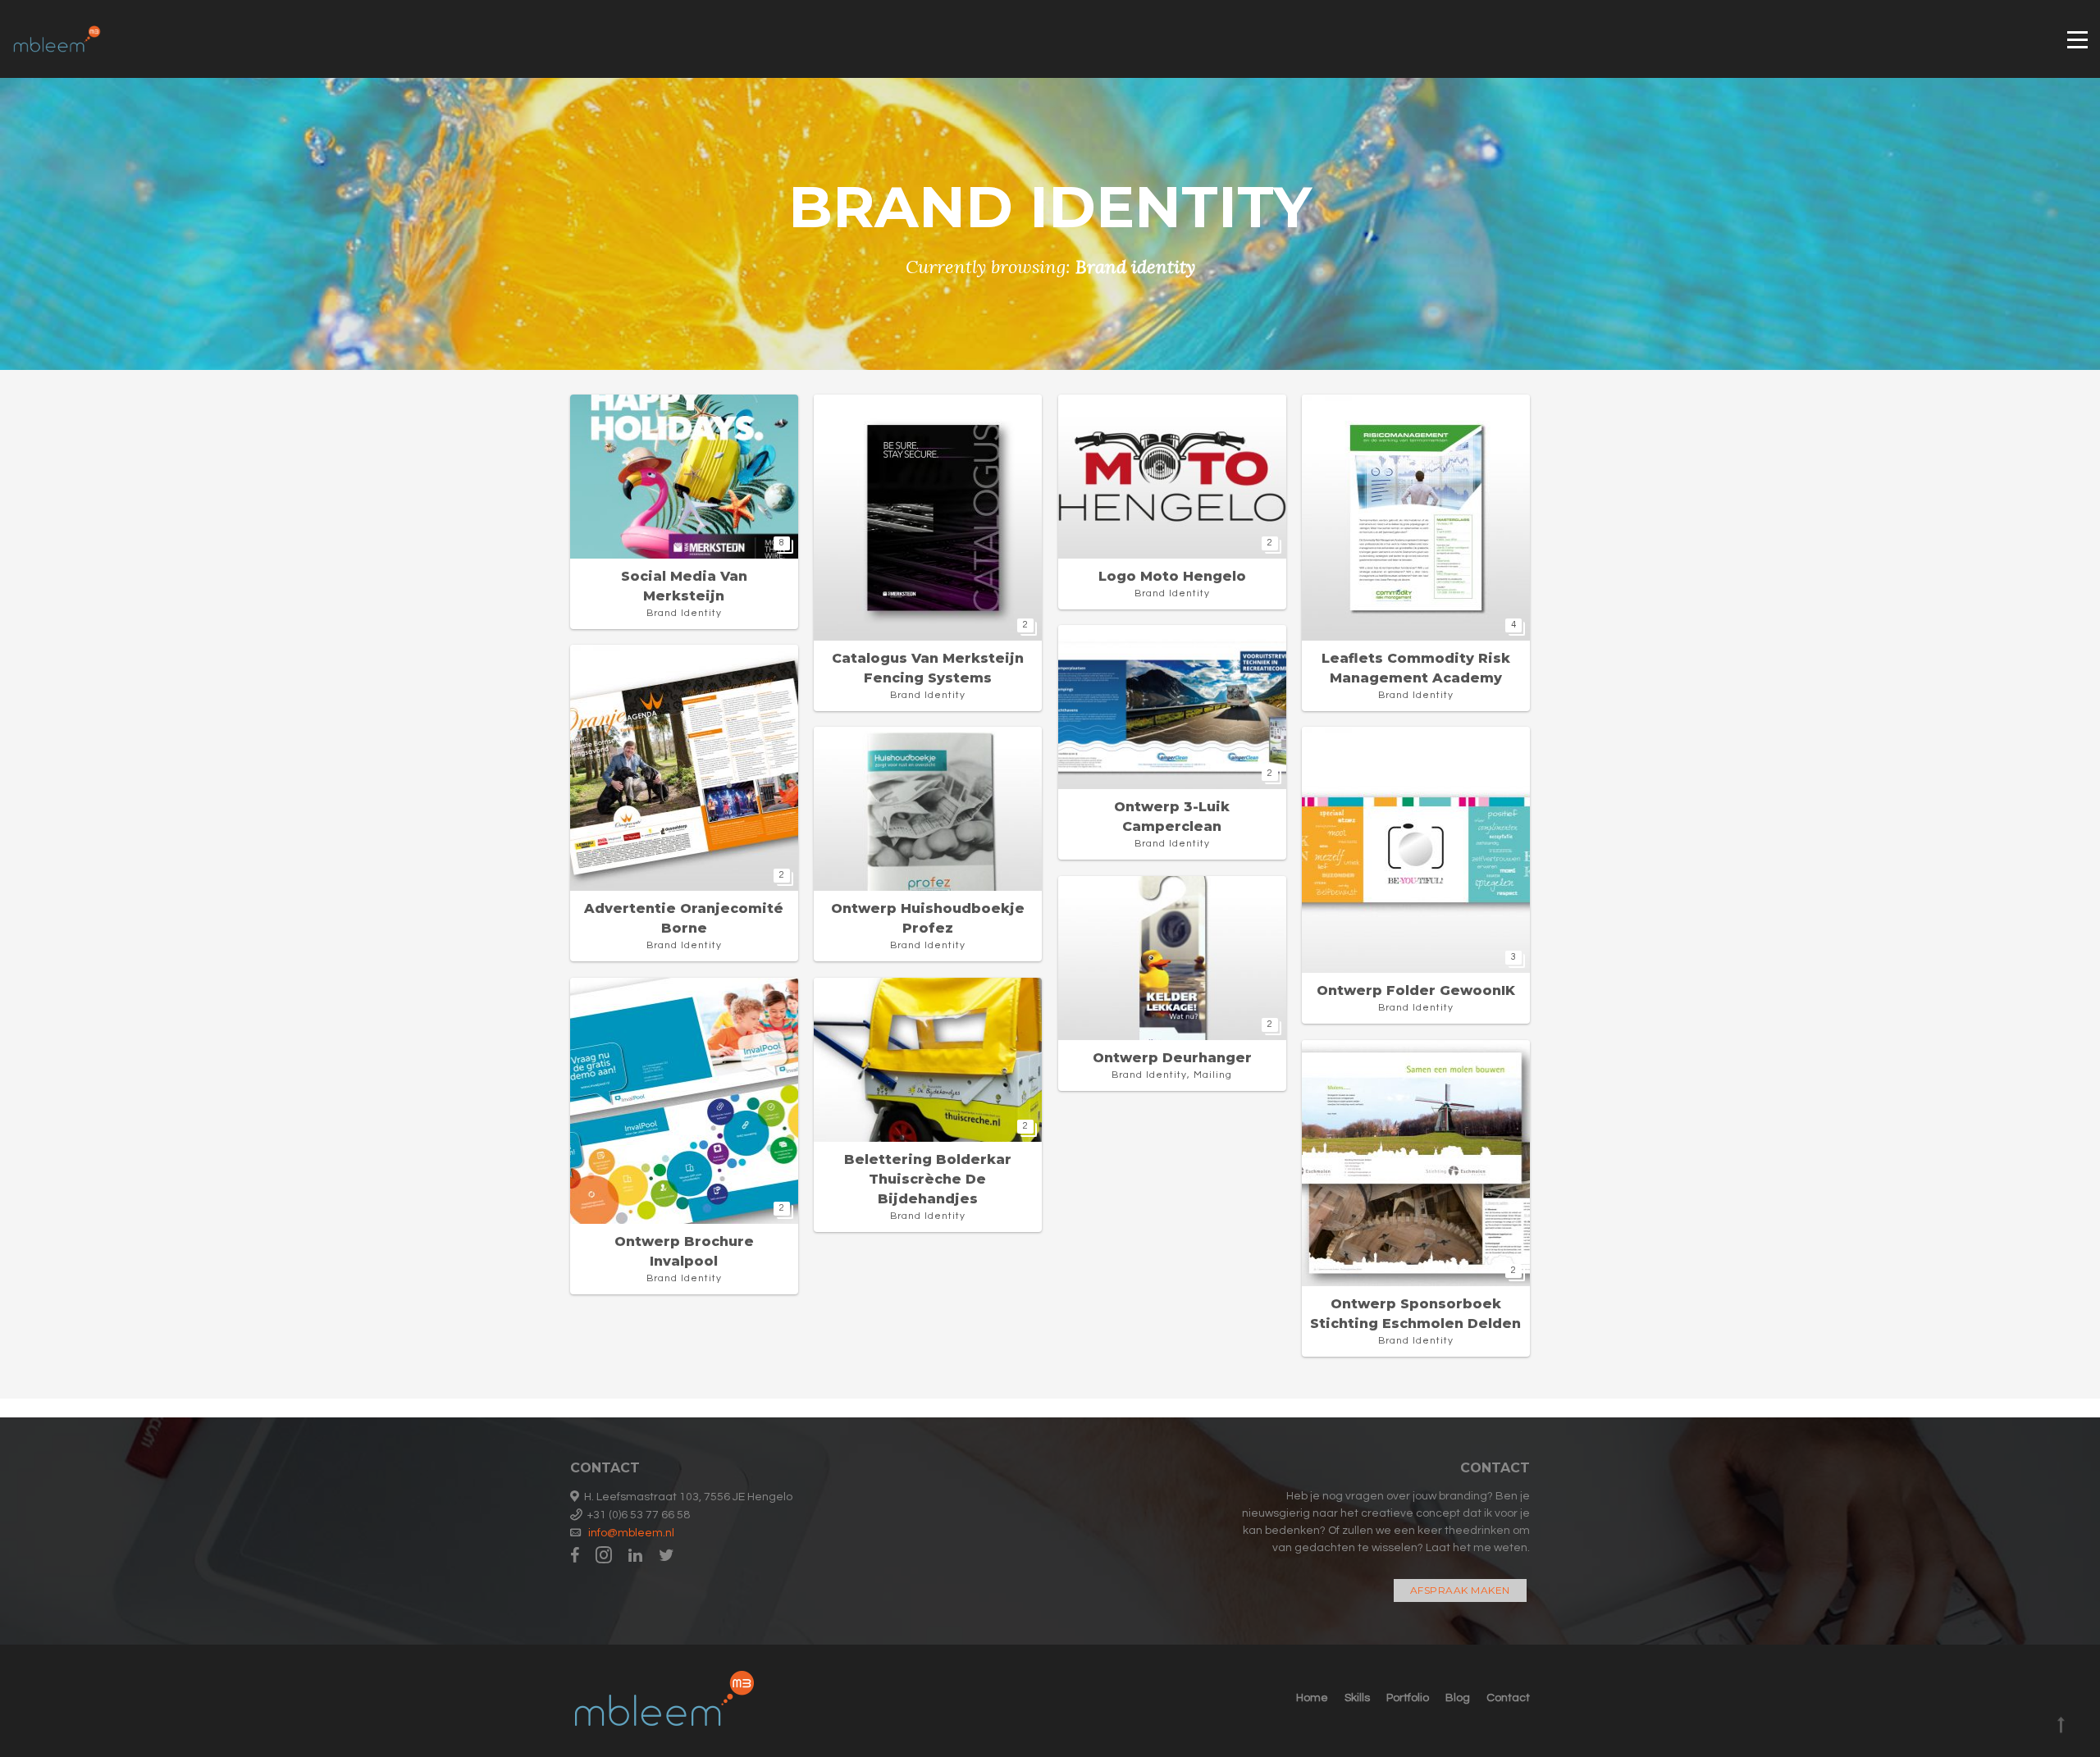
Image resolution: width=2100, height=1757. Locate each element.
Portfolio (1408, 1698)
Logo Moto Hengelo (1172, 576)
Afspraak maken (1460, 1590)
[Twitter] (667, 1556)
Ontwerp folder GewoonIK (1416, 990)
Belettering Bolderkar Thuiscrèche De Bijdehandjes (928, 1179)
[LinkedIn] (635, 1556)
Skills (1357, 1698)
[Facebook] (579, 1556)
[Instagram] (604, 1556)
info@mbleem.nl (631, 1533)
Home (1312, 1698)
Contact (1508, 1698)
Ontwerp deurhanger (1172, 1058)
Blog (1458, 1698)
